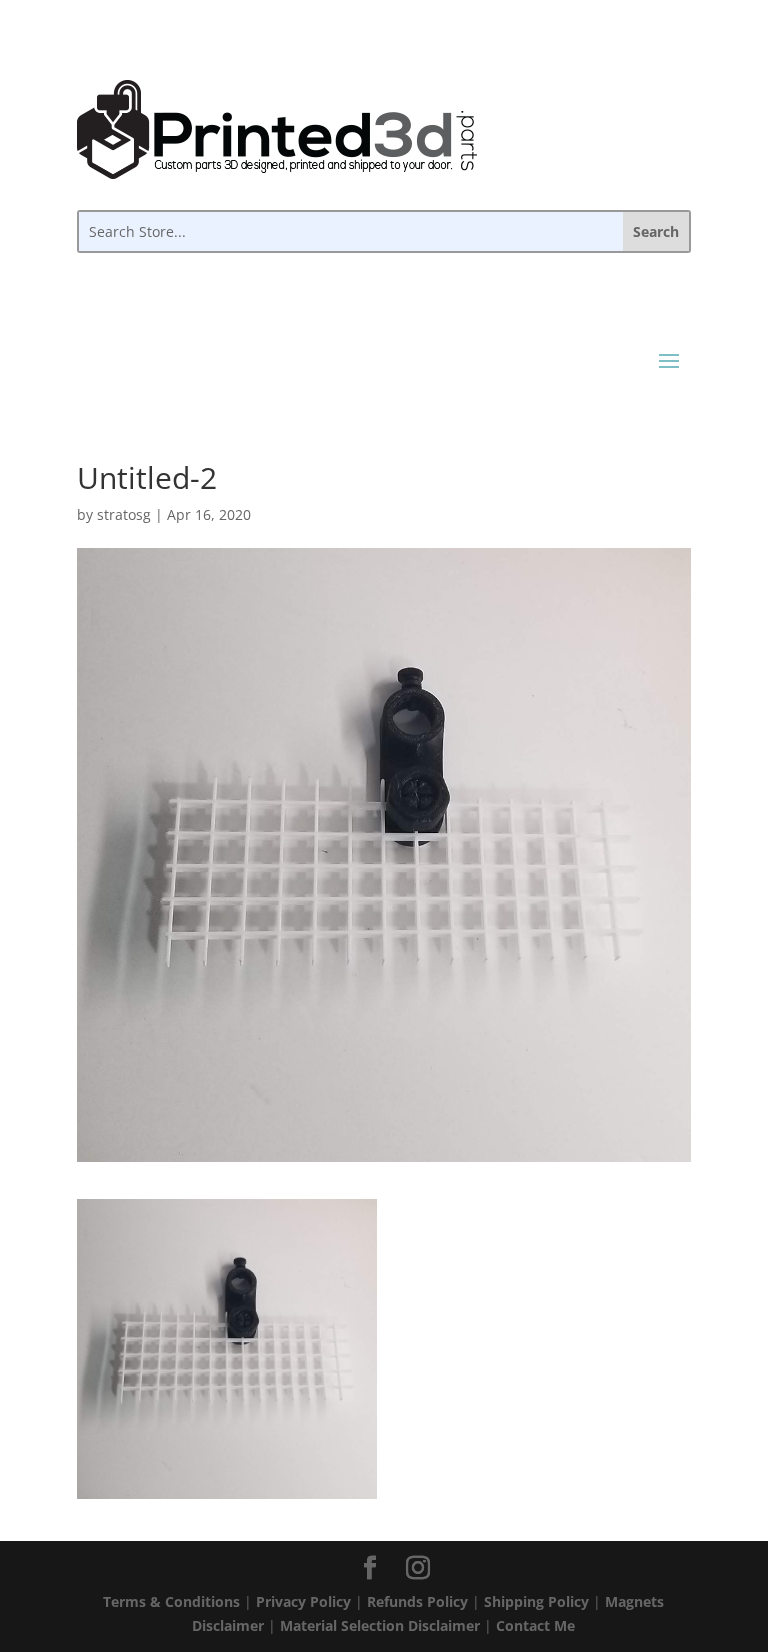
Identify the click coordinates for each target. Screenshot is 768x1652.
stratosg (124, 514)
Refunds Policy (417, 1601)
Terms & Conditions (171, 1601)
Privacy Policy (303, 1601)
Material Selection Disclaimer (380, 1625)
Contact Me (535, 1625)
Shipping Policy (536, 1601)
